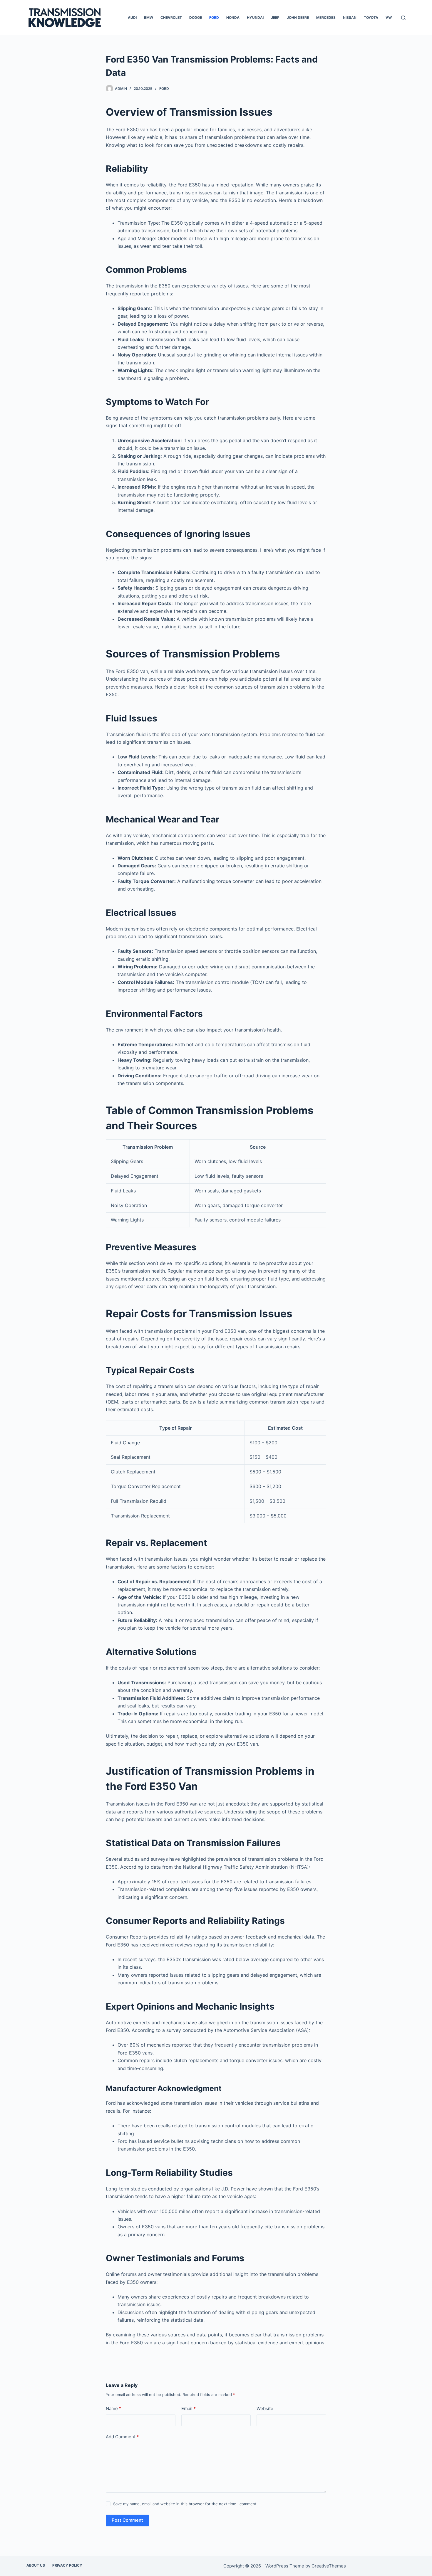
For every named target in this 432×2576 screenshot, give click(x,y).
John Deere (298, 17)
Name (113, 2408)
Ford (214, 17)
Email (189, 2408)
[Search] (403, 18)
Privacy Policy (67, 2565)
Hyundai (255, 17)
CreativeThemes (329, 2566)
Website (265, 2408)
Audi (132, 17)
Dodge (196, 17)
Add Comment (122, 2437)
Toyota (371, 17)
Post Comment (127, 2520)
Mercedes (326, 17)
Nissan (350, 17)
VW (389, 17)
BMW (149, 17)
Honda (233, 17)
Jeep (275, 17)
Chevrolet (171, 17)
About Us (36, 2565)
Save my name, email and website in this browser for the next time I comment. (185, 2504)
